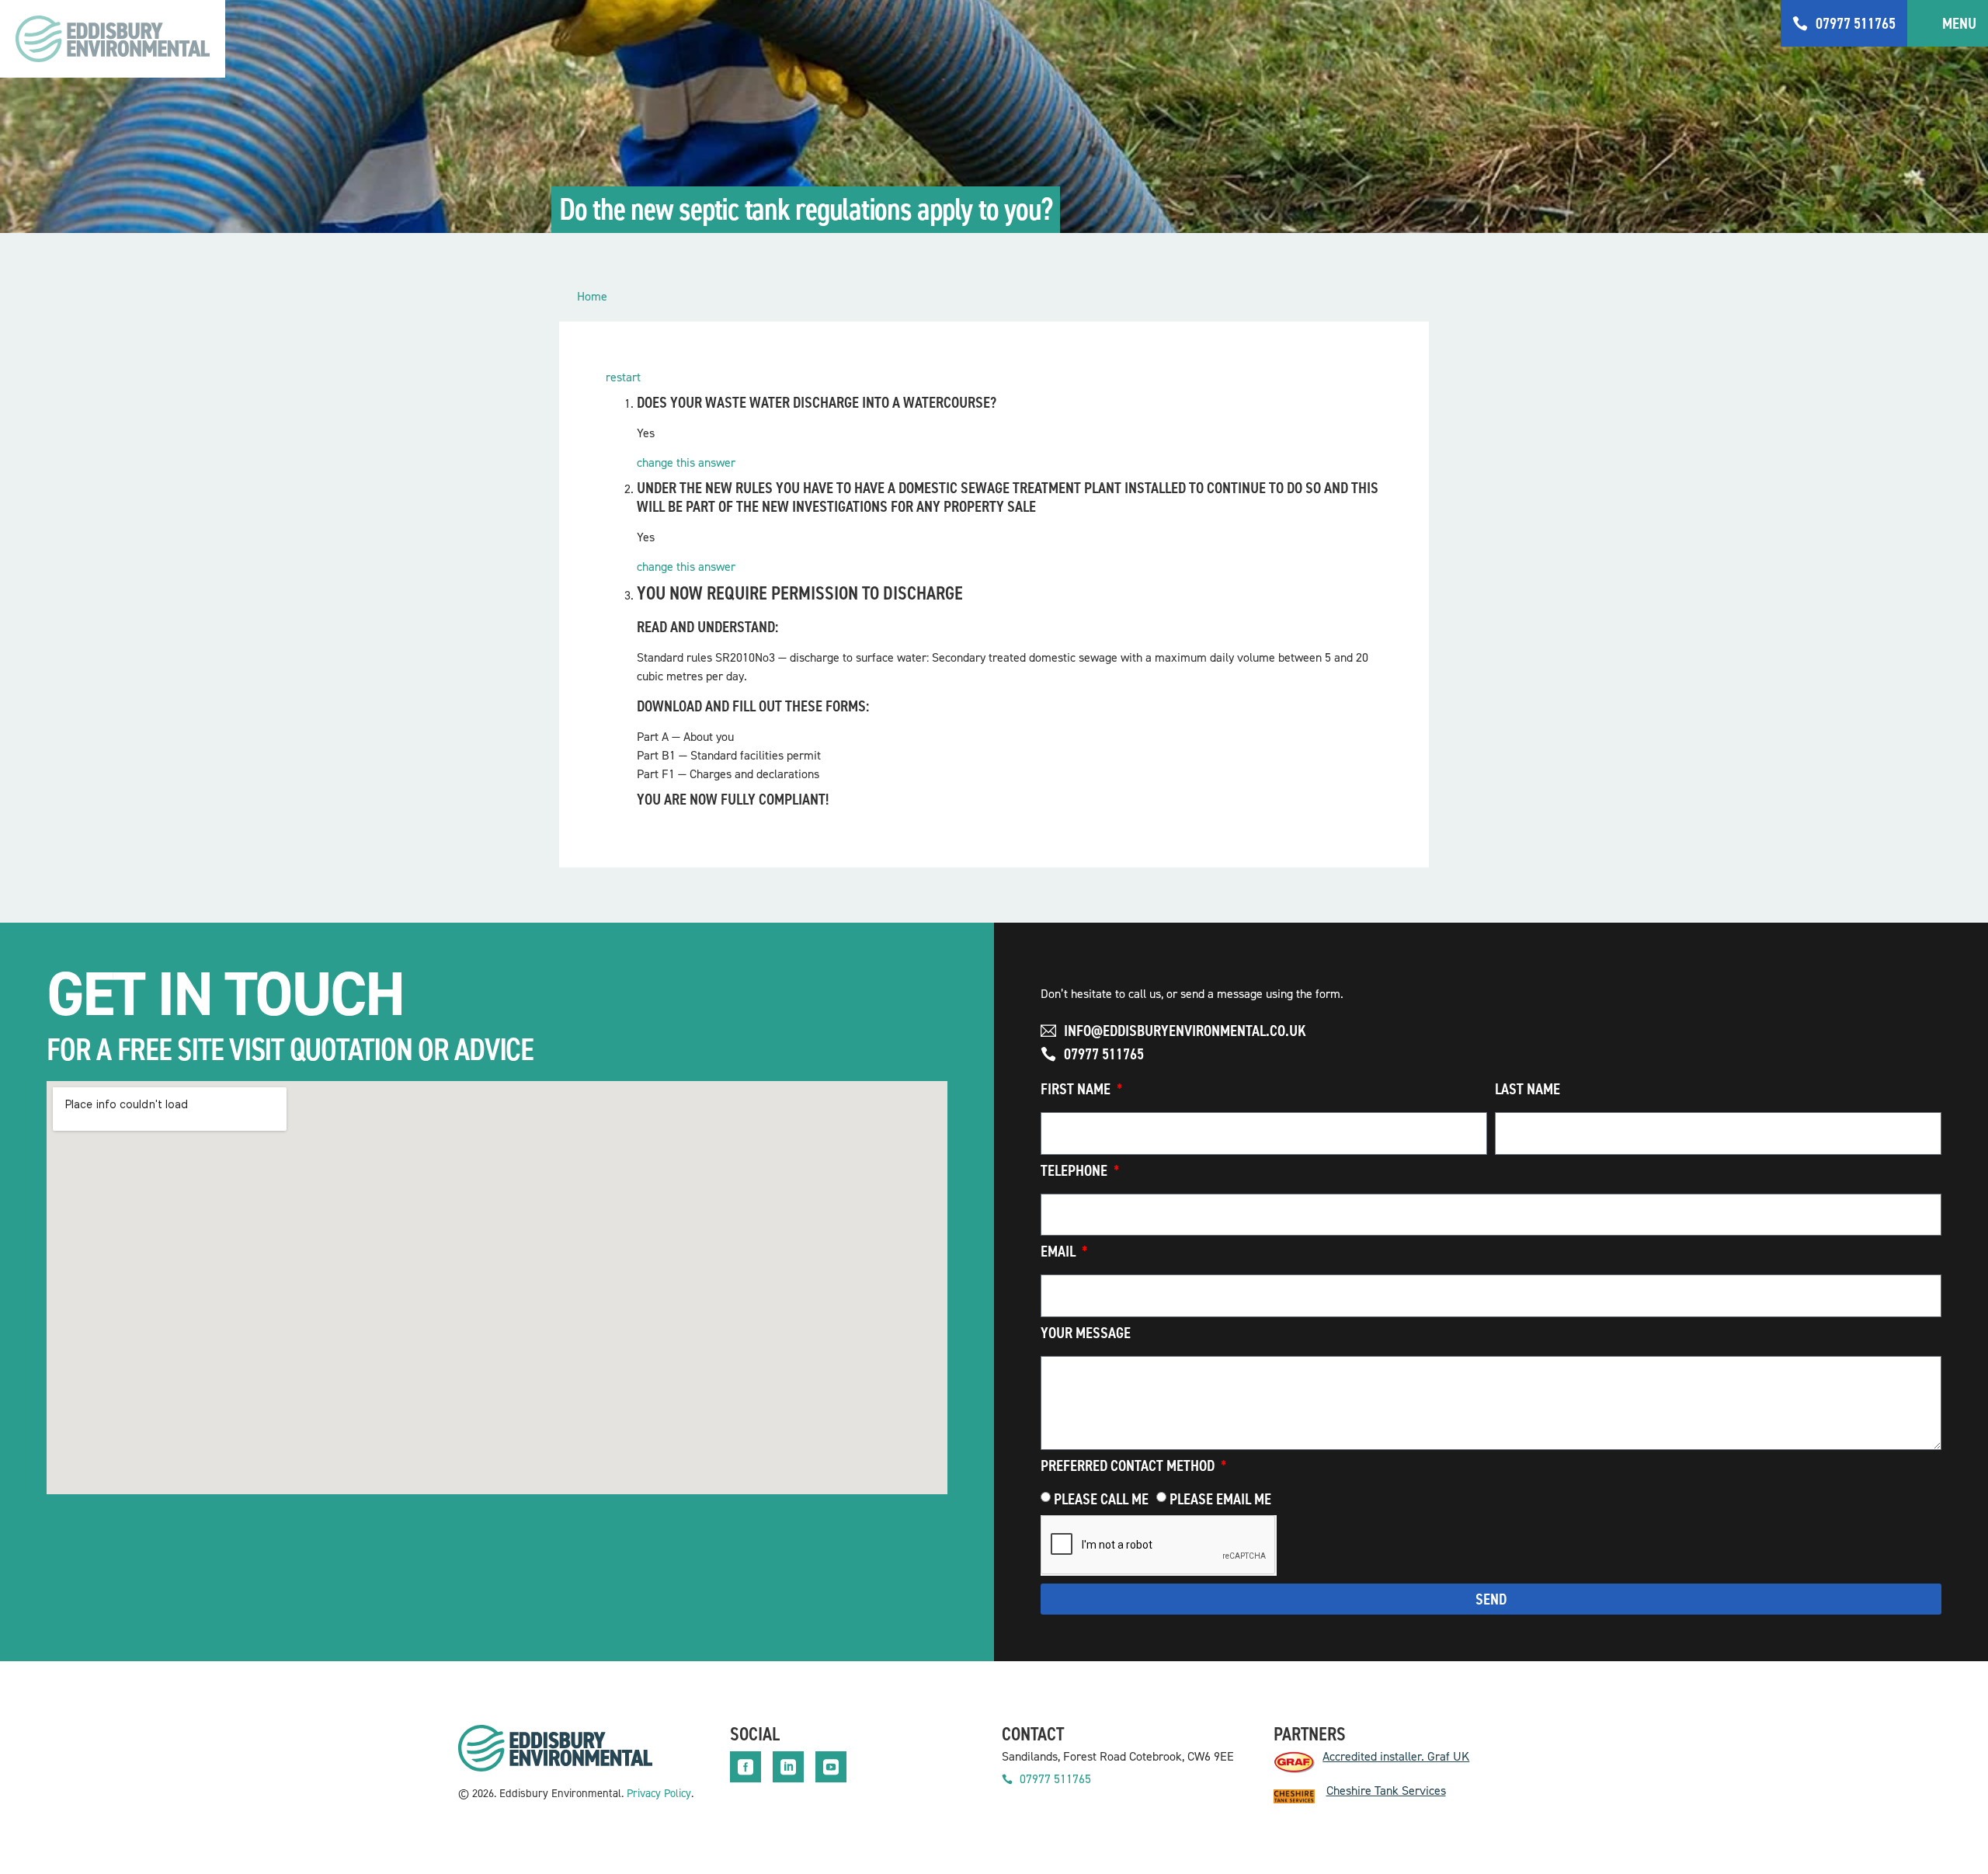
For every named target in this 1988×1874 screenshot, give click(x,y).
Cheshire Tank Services (1386, 1791)
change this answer (686, 462)
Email (1060, 1252)
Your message (1086, 1334)
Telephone (1076, 1172)
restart (623, 377)
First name (1077, 1090)
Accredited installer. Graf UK (1396, 1756)
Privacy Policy (659, 1793)
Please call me (1101, 1499)
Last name (1527, 1090)
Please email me (1220, 1499)
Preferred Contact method (1129, 1467)
